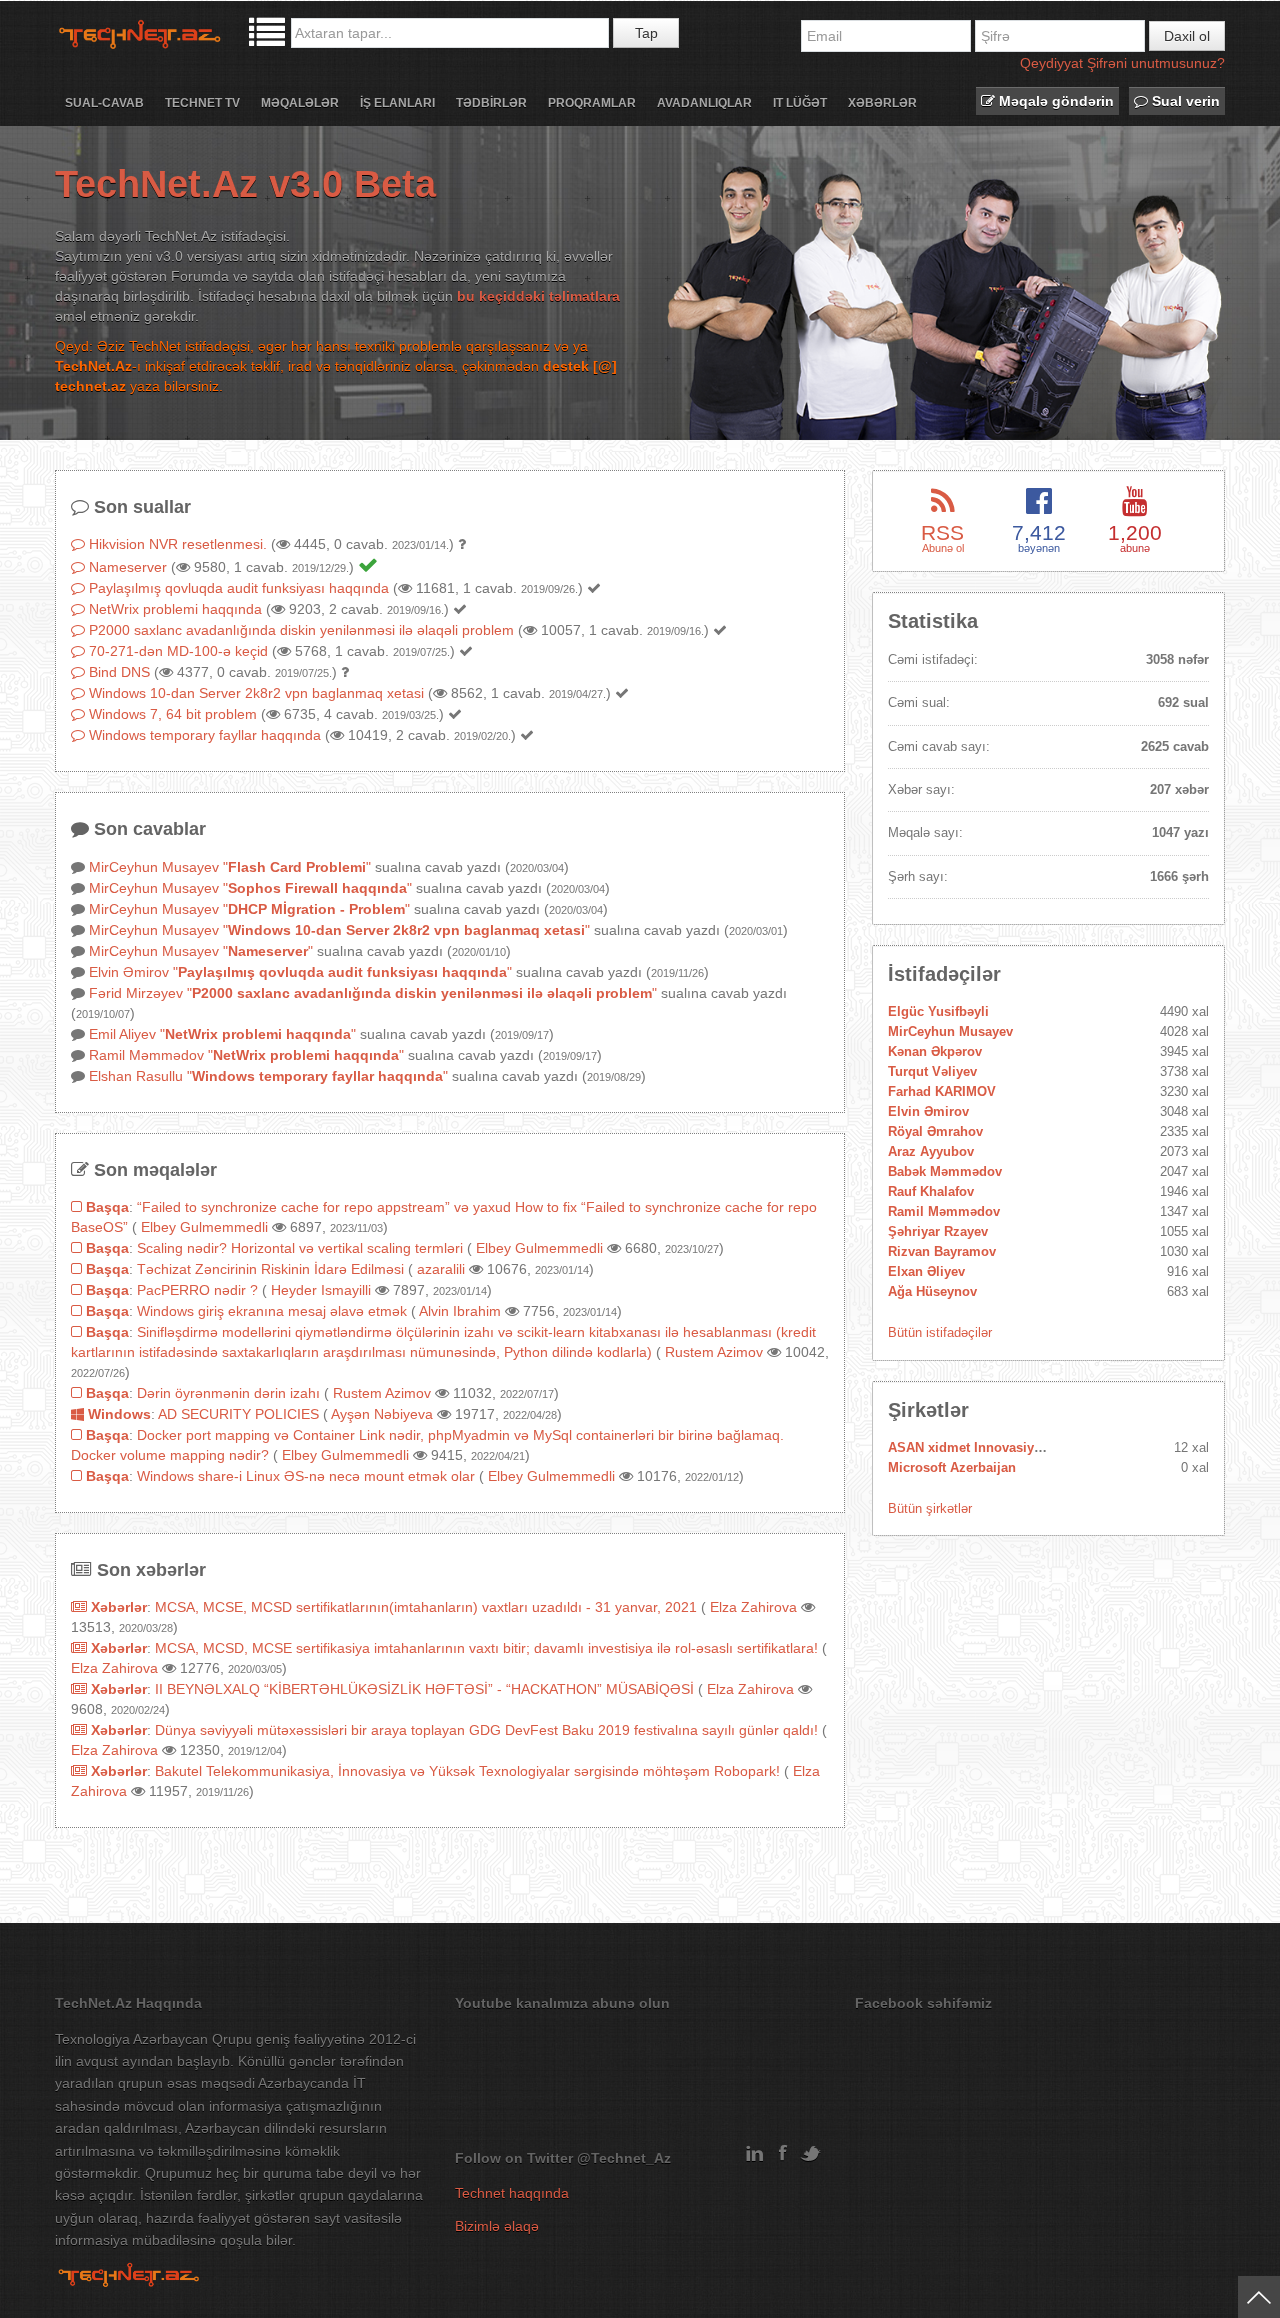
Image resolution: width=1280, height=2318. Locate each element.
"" (297, 867)
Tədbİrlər (491, 103)
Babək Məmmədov (945, 1171)
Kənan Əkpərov (935, 1051)
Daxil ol (1187, 36)
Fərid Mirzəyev (136, 993)
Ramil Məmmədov (146, 1055)
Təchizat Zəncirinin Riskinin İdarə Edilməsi (270, 1269)
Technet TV (202, 103)
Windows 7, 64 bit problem (173, 714)
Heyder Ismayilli (321, 1290)
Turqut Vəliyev (932, 1071)
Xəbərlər (882, 103)
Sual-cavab (104, 103)
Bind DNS (119, 672)
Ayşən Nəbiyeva (382, 1414)
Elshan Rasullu (136, 1076)
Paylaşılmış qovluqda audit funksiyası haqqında (239, 588)
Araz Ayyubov (931, 1151)
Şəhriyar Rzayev (938, 1231)
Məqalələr (300, 103)
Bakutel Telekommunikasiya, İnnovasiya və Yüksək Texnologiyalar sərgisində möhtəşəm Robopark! (467, 1771)
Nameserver (128, 567)
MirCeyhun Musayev (154, 867)
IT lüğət (800, 103)
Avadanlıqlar (704, 103)
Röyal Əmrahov (935, 1131)
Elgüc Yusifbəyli (938, 1011)
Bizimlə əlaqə (497, 2226)
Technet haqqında (512, 2193)
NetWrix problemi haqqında (175, 609)
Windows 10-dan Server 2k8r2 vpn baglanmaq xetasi (256, 693)
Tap (646, 33)
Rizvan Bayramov (942, 1251)
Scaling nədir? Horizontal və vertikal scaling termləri (300, 1248)
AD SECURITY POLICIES (238, 1414)
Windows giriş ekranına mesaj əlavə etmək (272, 1311)
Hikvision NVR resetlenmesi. (178, 544)
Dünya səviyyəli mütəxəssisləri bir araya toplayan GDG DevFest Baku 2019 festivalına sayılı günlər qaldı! (486, 1730)
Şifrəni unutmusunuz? (1156, 63)
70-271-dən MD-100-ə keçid (178, 651)
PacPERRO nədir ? (197, 1290)
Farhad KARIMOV (942, 1091)
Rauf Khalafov (931, 1191)
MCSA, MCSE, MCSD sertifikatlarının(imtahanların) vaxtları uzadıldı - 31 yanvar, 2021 (426, 1607)
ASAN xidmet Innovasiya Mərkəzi (990, 1447)
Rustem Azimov (714, 1352)
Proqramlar (592, 103)
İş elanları (397, 103)
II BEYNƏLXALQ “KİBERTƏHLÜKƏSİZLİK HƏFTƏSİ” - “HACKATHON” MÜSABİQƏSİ (424, 1689)
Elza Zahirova (753, 1607)
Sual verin (1184, 101)
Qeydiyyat (1051, 63)
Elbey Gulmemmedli (204, 1227)
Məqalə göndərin (1054, 101)
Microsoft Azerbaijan (952, 1467)
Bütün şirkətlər (930, 1508)
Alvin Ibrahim (460, 1311)
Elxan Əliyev (926, 1271)
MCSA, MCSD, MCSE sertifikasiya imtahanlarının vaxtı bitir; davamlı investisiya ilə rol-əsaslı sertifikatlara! (486, 1648)
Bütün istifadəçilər (940, 1332)
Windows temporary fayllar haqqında (205, 735)
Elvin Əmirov (129, 972)
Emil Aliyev (122, 1034)
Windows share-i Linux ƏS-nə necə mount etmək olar (306, 1476)
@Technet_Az (624, 2158)
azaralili (441, 1269)
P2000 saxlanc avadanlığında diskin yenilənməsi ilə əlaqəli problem (301, 630)
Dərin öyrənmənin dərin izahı (228, 1393)
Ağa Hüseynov (932, 1291)
